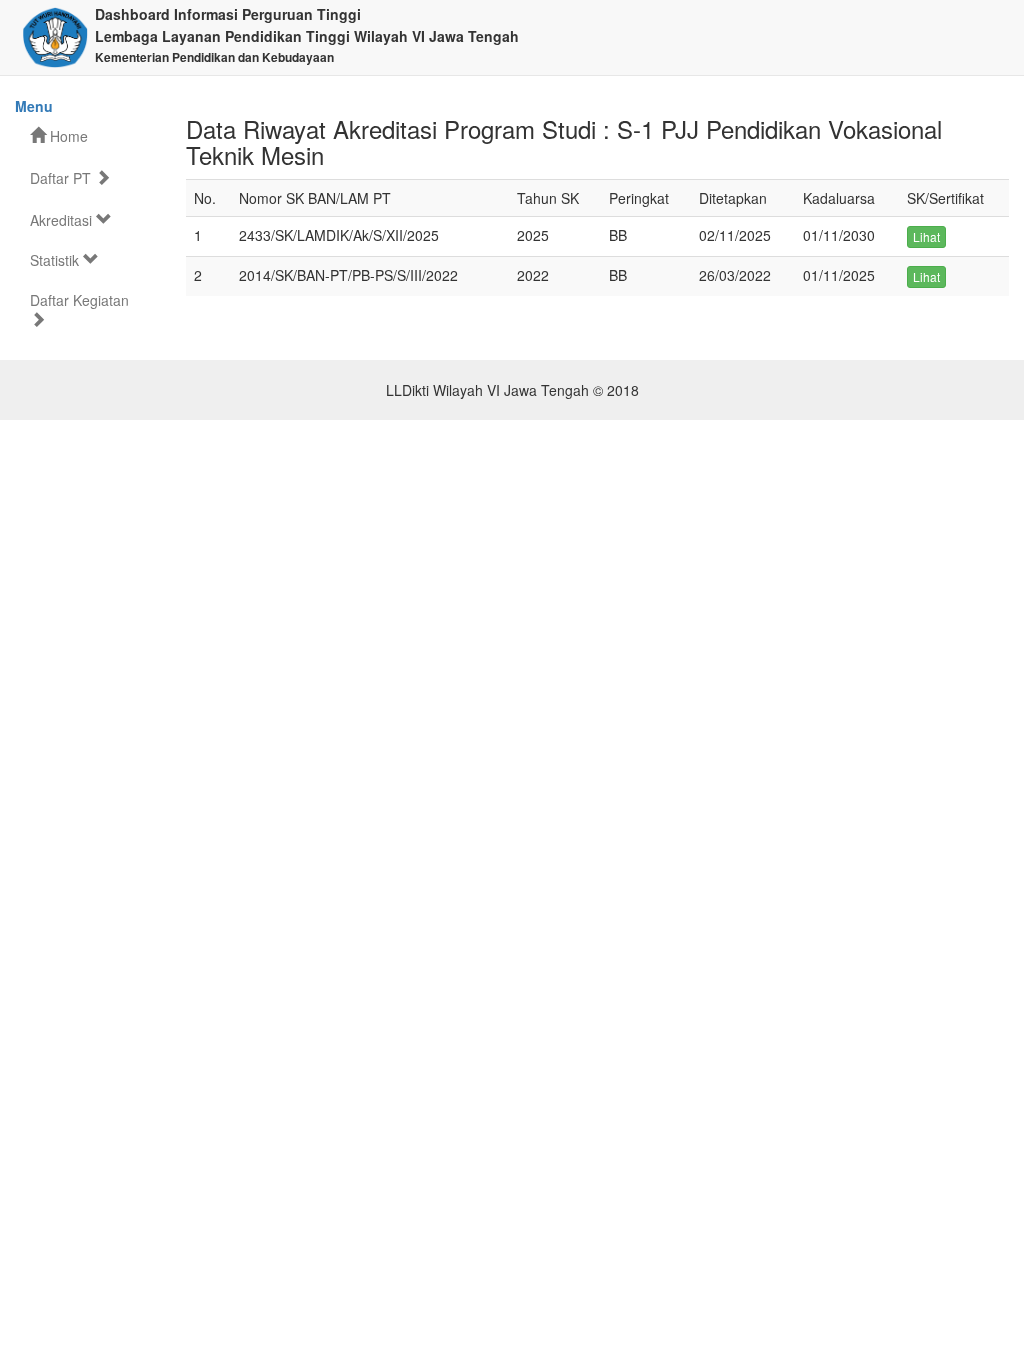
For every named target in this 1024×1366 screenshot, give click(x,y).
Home (67, 136)
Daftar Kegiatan (79, 300)
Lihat (926, 236)
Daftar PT (62, 178)
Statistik (56, 260)
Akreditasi (63, 220)
